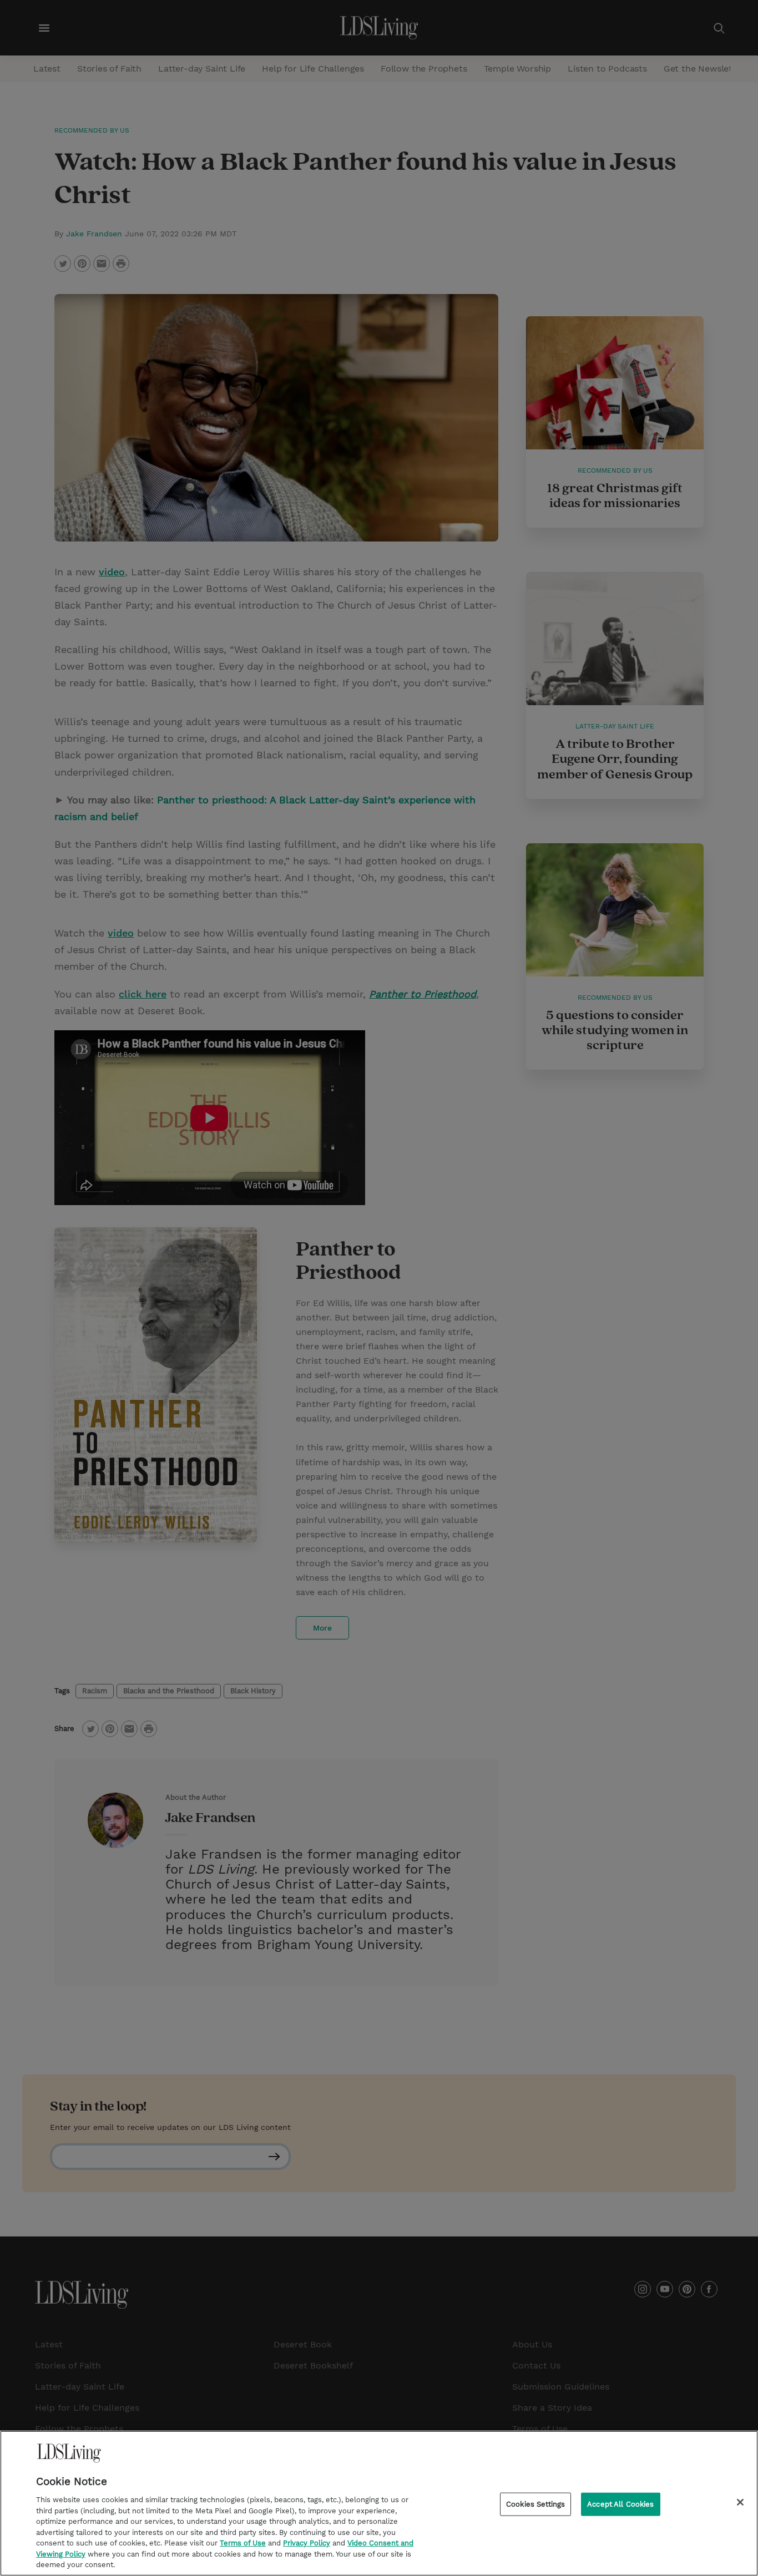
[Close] (740, 2502)
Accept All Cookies (620, 2504)
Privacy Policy (307, 2543)
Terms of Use (243, 2543)
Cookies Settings (535, 2504)
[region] (379, 2503)
